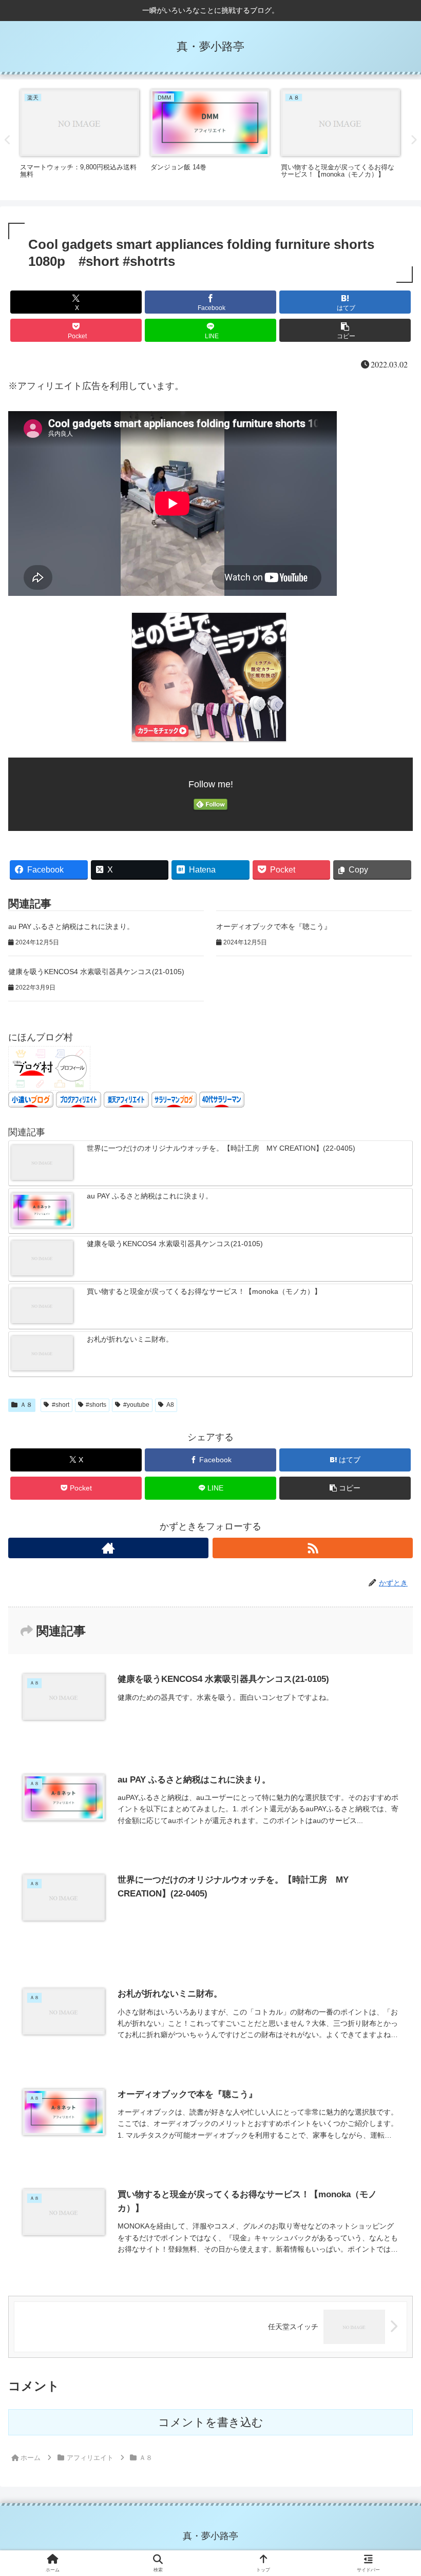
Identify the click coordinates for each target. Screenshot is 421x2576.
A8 (170, 1405)
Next (413, 140)
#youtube (136, 1405)
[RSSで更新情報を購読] (313, 1548)
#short (61, 1405)
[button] (345, 330)
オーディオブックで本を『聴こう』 (274, 926)
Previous (8, 140)
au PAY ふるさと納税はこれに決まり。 (71, 926)
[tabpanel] (80, 138)
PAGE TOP (402, 2490)
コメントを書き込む (211, 2422)
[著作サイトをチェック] (108, 1548)
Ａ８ (26, 1405)
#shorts (96, 1405)
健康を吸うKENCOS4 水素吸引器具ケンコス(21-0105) (96, 972)
